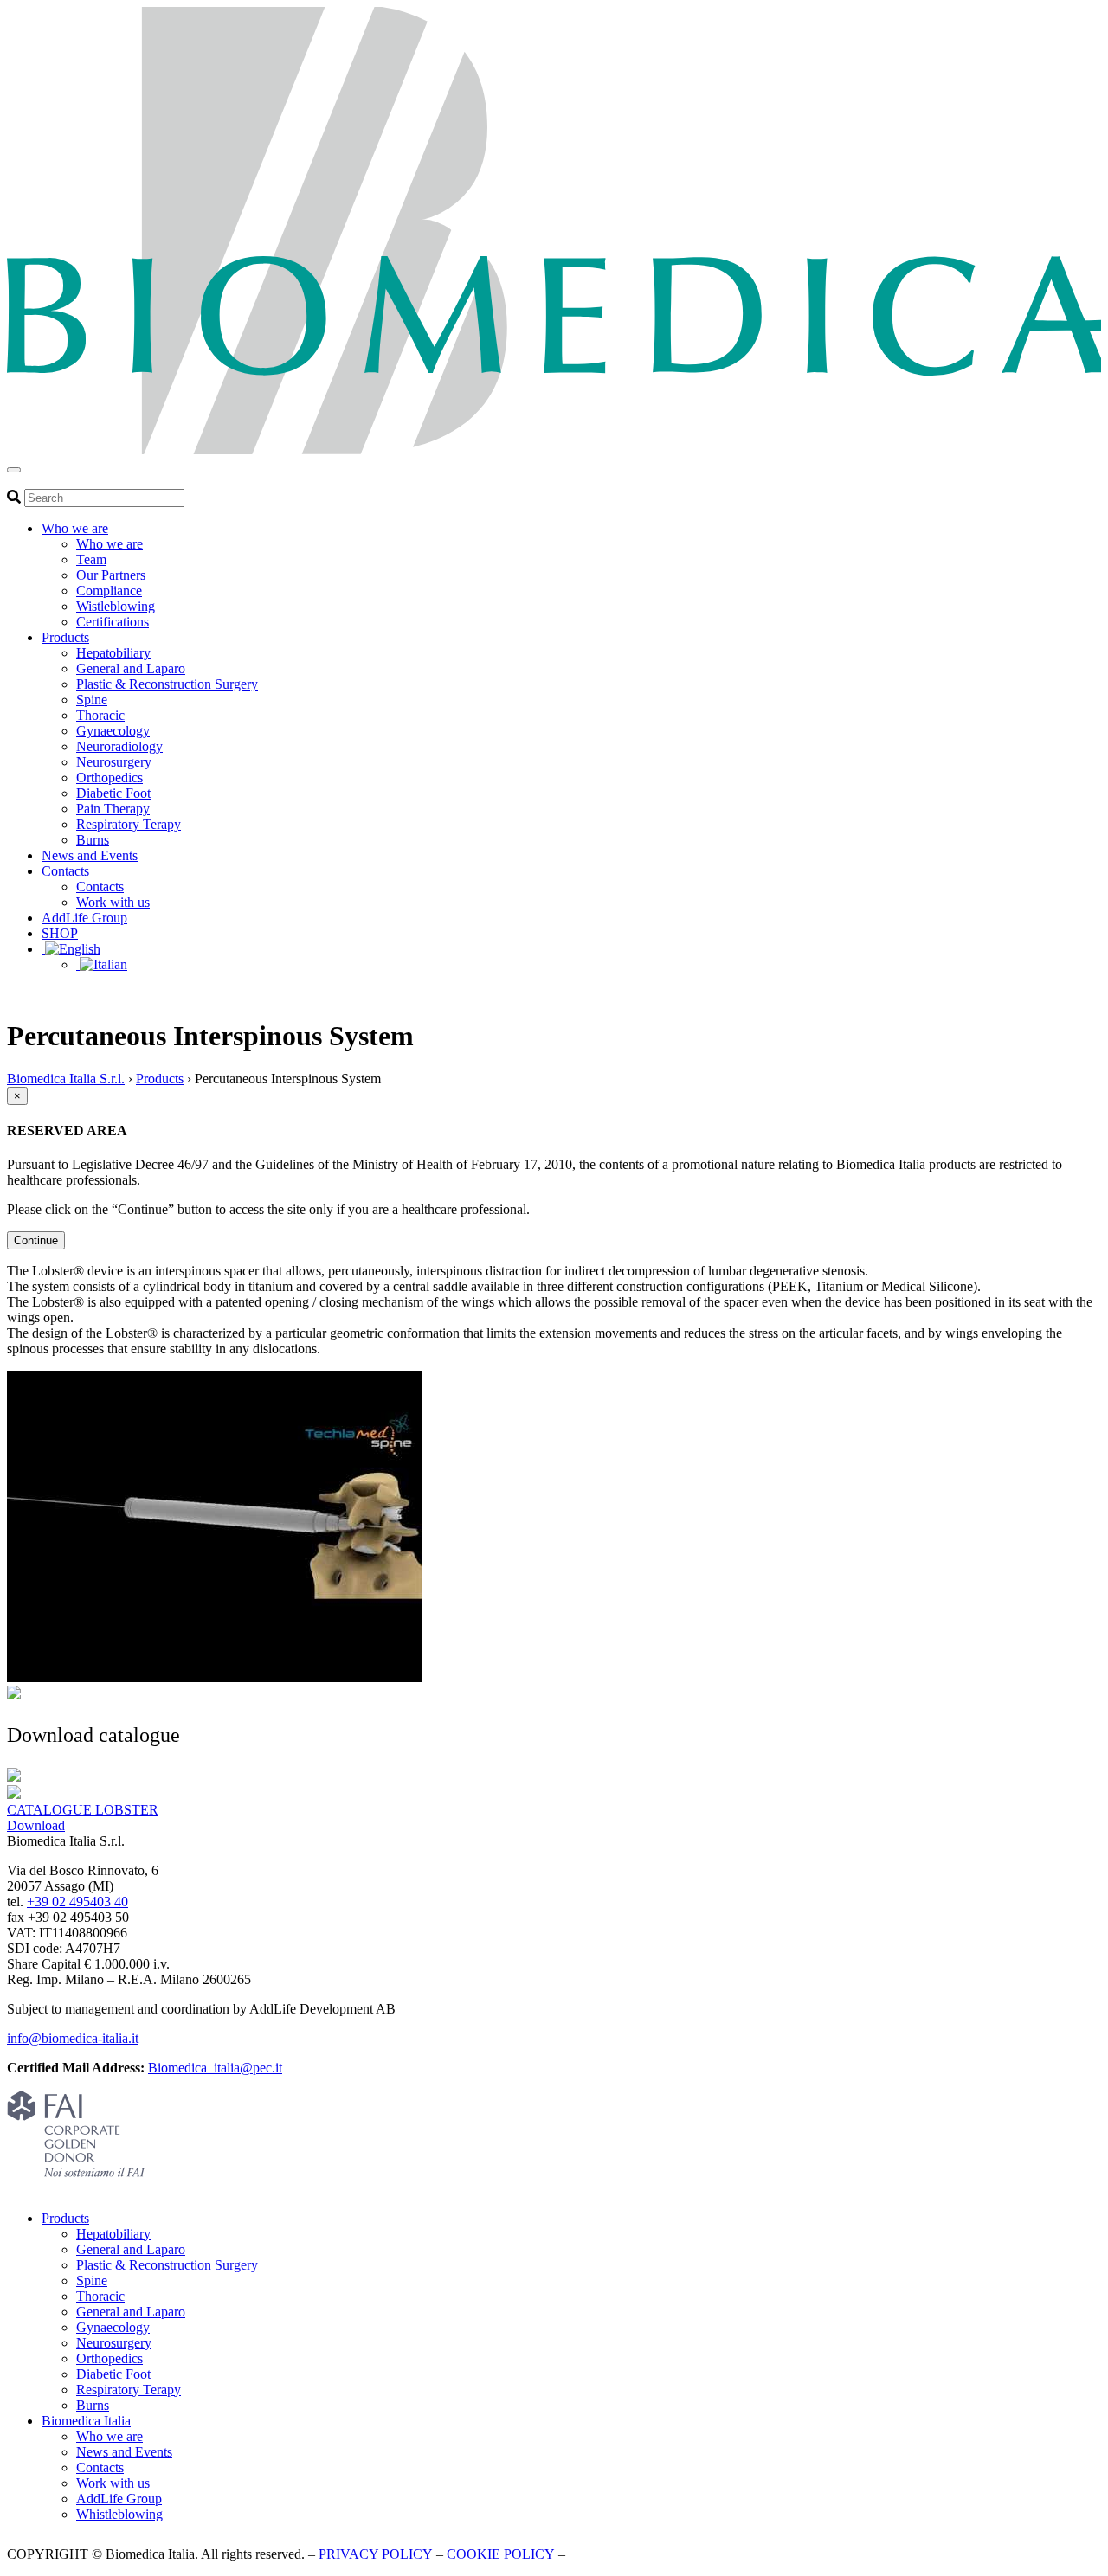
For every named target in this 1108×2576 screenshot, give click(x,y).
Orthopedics (110, 777)
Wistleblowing (116, 606)
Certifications (113, 622)
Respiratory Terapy (129, 824)
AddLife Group (84, 918)
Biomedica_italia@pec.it (215, 2068)
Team (91, 559)
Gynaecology (113, 731)
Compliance (109, 591)
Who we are (75, 528)
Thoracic (100, 715)
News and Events (90, 855)
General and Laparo (131, 668)
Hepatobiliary (113, 653)
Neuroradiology (119, 746)
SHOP (60, 933)
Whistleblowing (119, 2514)
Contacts (65, 871)
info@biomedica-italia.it (73, 2038)
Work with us (113, 902)
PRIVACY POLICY (376, 2554)
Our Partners (111, 575)
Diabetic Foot (113, 793)
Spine (92, 700)
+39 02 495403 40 (77, 1901)
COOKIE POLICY (501, 2554)
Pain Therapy (113, 809)
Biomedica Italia (86, 2421)
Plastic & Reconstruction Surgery (167, 684)
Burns (93, 840)
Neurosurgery (114, 762)
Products (65, 637)
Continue (36, 1240)
